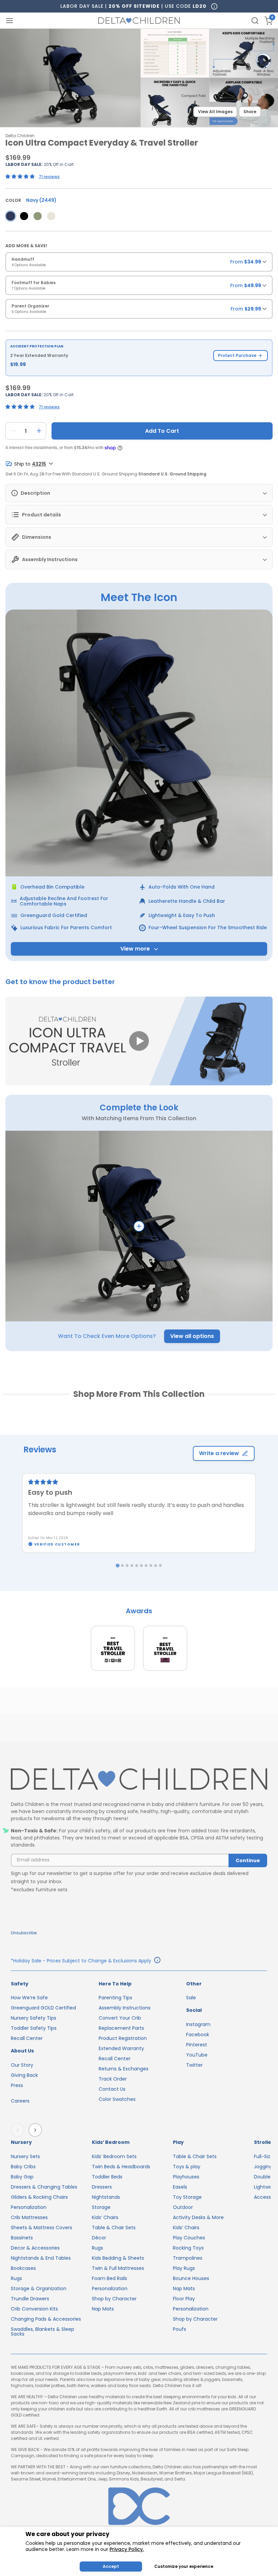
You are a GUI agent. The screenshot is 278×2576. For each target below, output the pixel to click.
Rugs (16, 2278)
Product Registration (123, 2038)
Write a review (219, 1453)
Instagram (198, 2024)
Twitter (194, 2065)
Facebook (198, 2035)
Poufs (180, 2329)
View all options (192, 1336)
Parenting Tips (115, 1998)
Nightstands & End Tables (41, 2258)
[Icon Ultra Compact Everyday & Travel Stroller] (11, 216)
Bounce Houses (191, 2278)
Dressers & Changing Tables (44, 2187)
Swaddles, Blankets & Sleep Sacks (43, 2332)
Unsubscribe (24, 1933)
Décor (99, 2238)
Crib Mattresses (29, 2217)
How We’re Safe (29, 1998)
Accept (111, 2566)
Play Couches (189, 2238)
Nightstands (106, 2197)
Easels (180, 2187)
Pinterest (197, 2045)
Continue (248, 1860)
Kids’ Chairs (105, 2217)
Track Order (113, 2079)
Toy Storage (187, 2197)
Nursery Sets (25, 2156)
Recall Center (27, 2038)
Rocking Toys (188, 2248)
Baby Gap (22, 2177)
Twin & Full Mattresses (118, 2268)
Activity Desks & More (198, 2217)
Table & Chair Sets (114, 2228)
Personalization (29, 2207)
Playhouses (186, 2177)
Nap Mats (103, 2309)
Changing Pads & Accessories (46, 2319)
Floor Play (184, 2299)
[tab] (117, 1566)
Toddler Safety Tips (34, 2028)
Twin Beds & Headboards (121, 2167)
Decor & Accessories (35, 2248)
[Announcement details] (157, 1961)
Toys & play (187, 2167)
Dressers (102, 2187)
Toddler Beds (107, 2177)
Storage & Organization (39, 2288)
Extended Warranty (121, 2048)
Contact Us (112, 2089)
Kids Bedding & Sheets (118, 2258)
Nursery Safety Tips (34, 2018)
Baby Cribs (23, 2167)
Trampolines (188, 2258)
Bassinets (22, 2238)
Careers (20, 2101)
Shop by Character (114, 2299)
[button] (139, 1041)
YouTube (197, 2055)
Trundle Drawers (30, 2299)
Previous (19, 2130)
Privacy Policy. (127, 2549)
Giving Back (24, 2075)
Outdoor (183, 2207)
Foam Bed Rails (110, 2278)
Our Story (22, 2065)
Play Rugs (184, 2268)
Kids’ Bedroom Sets (114, 2156)
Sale (191, 1998)
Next (36, 2130)
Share (250, 112)
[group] (139, 264)
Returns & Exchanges (124, 2069)
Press (17, 2085)
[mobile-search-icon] (255, 21)
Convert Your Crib (120, 2018)
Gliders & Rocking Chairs (39, 2197)
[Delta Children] (139, 1779)
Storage (101, 2207)
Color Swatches (117, 2099)
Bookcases (23, 2268)
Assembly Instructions (125, 2008)
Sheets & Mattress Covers (42, 2228)
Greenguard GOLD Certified (43, 2008)
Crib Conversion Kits (34, 2309)
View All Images (215, 112)
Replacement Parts (121, 2028)
